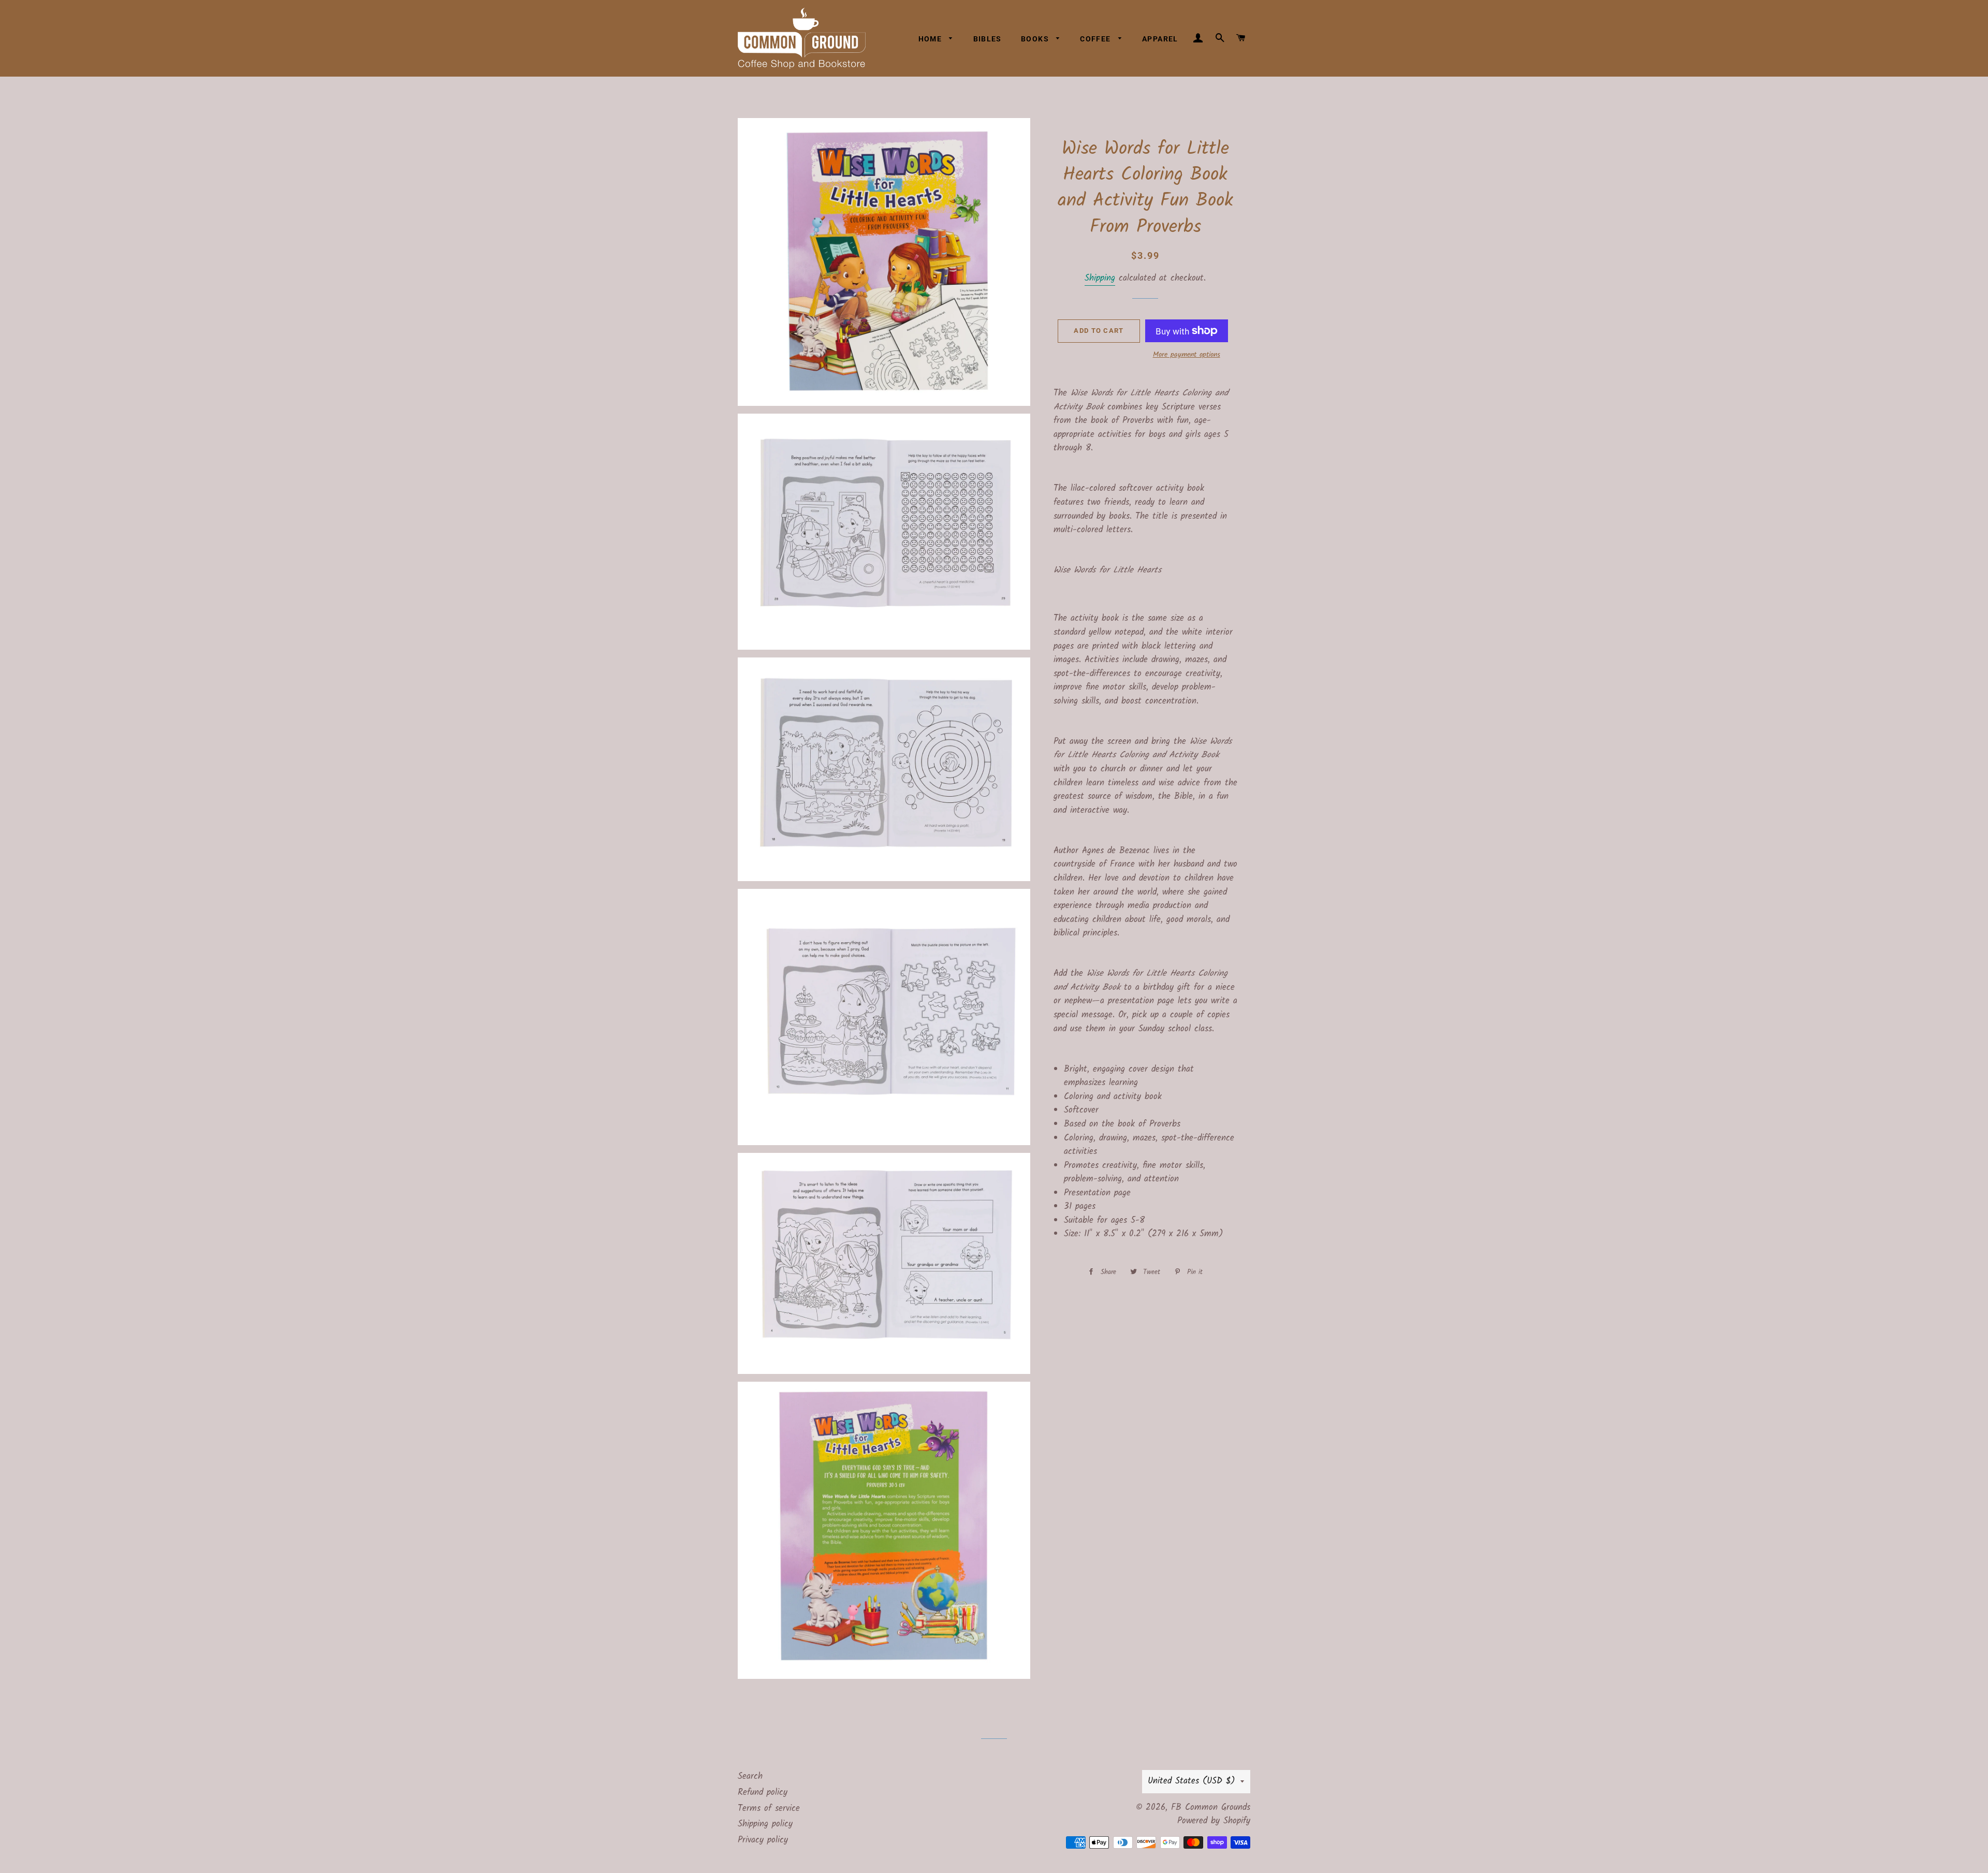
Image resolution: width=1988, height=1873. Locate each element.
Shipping (1100, 278)
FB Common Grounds (1211, 1808)
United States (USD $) (1192, 1781)
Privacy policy (763, 1840)
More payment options (1187, 355)
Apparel (1160, 39)
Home (931, 39)
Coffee (1097, 39)
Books (1036, 39)
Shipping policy (765, 1824)
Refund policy (763, 1792)
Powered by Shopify (1214, 1821)
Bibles (988, 39)
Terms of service (769, 1809)
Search (750, 1776)
